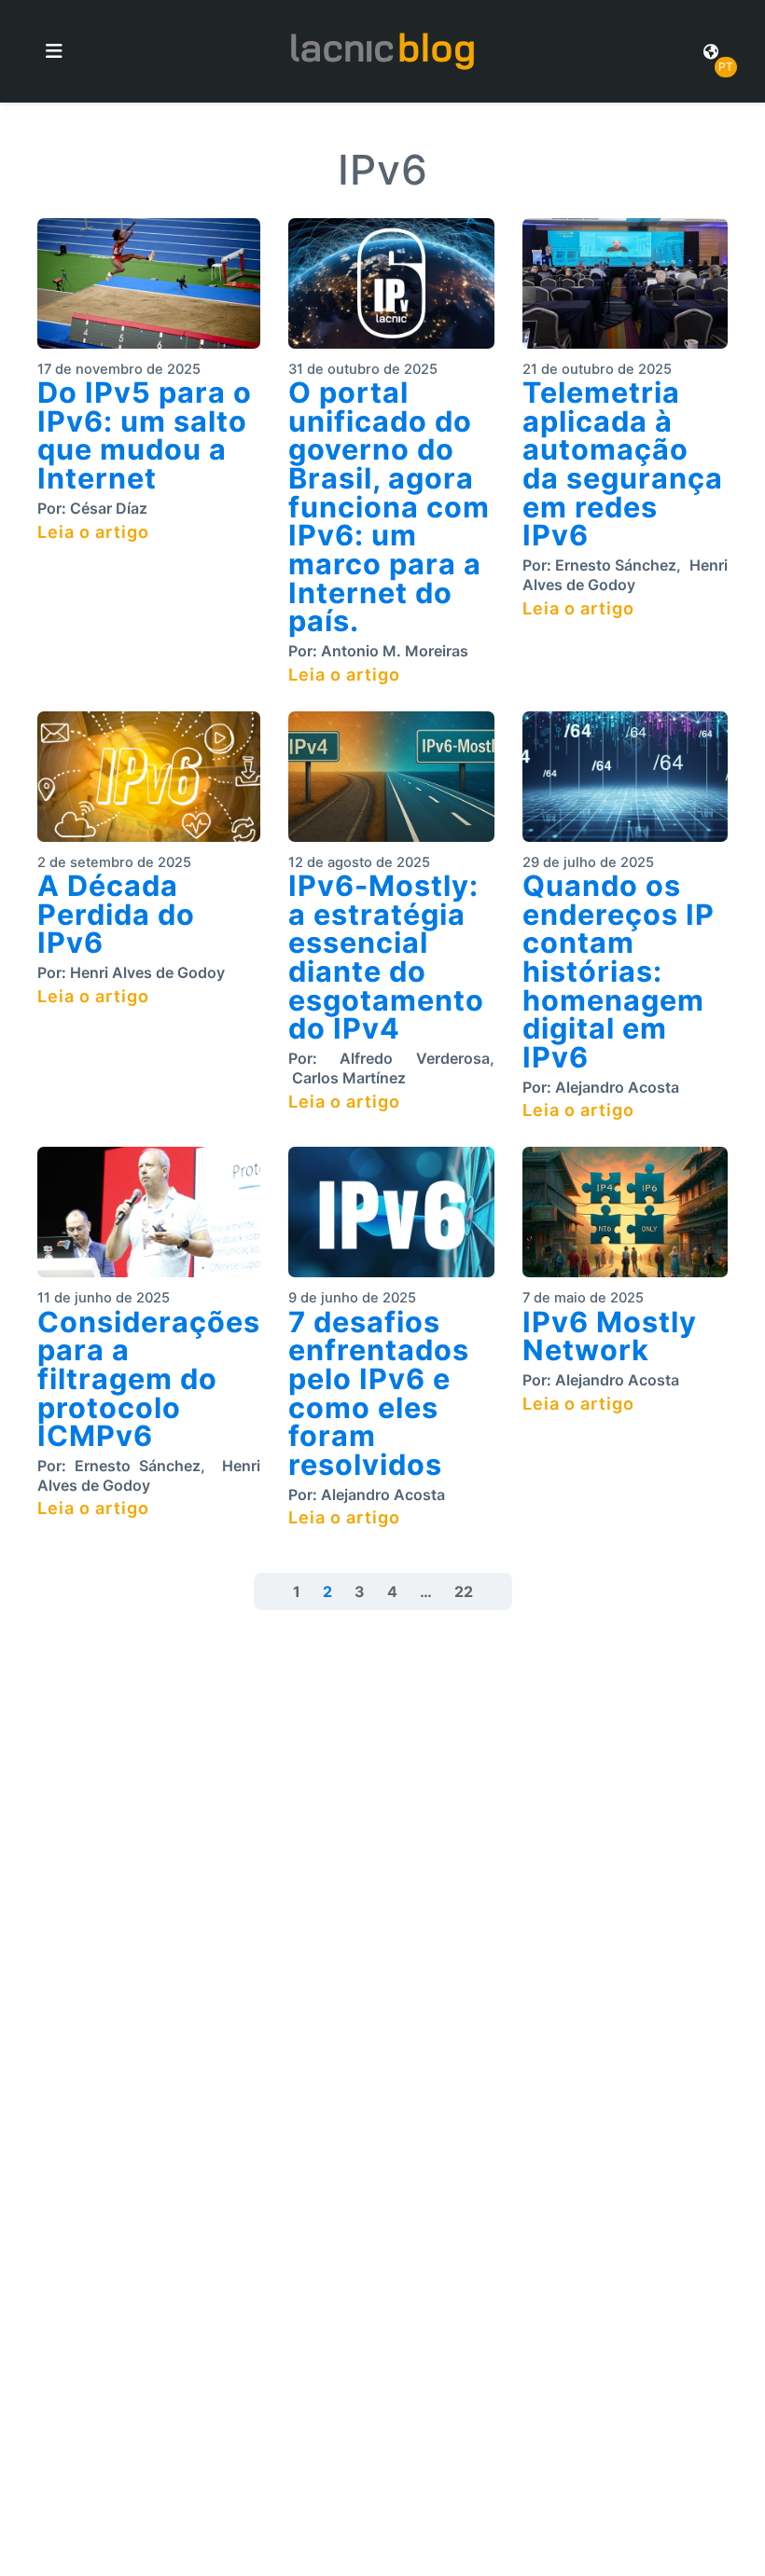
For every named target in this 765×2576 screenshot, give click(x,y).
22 (464, 1591)
